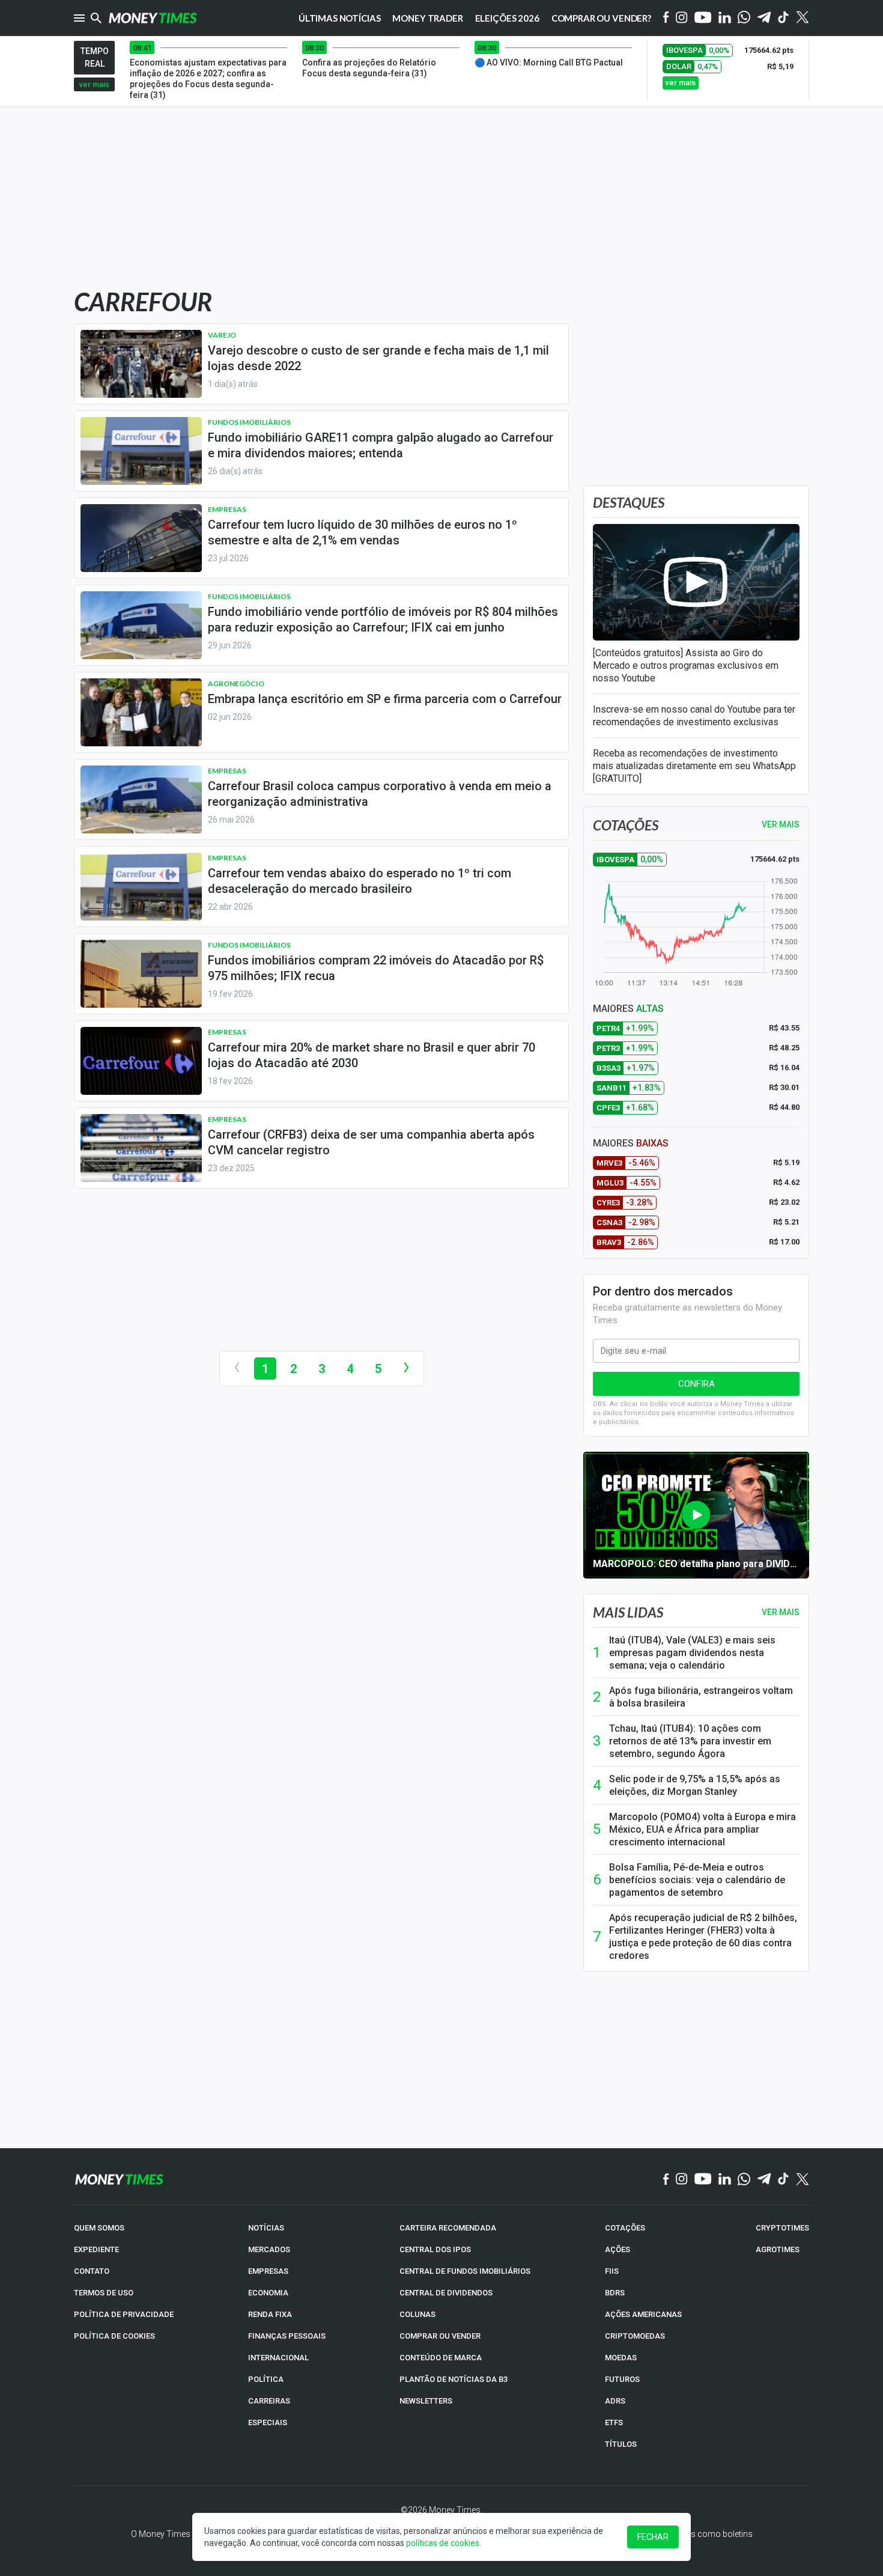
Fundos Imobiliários (249, 422)
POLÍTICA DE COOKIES (114, 2336)
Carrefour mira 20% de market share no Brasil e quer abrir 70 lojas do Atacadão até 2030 (372, 1055)
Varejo (222, 335)
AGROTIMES (778, 2249)
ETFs (614, 2422)
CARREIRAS (269, 2401)
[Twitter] (802, 18)
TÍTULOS (621, 2444)
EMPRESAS (268, 2271)
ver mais (94, 84)
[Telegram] (764, 18)
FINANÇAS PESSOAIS (287, 2336)
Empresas (227, 509)
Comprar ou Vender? (601, 18)
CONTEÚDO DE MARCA (441, 2358)
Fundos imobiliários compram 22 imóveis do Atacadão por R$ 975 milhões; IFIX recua (376, 968)
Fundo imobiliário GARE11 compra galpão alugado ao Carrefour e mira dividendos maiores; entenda (381, 445)
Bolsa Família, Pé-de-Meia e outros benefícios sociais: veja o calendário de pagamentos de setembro (697, 1880)
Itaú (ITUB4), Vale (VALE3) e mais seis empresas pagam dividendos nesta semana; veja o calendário (692, 1653)
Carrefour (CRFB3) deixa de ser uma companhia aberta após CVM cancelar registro (371, 1142)
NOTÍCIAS (266, 2228)
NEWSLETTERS (426, 2401)
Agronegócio (236, 684)
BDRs (615, 2293)
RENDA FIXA (270, 2314)
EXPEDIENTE (96, 2249)
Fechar (653, 2537)
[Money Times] (153, 18)
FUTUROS (622, 2379)
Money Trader (427, 18)
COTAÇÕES (625, 2228)
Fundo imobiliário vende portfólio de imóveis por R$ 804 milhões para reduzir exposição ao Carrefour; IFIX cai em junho (383, 620)
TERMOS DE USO (104, 2293)
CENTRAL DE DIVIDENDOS (446, 2293)
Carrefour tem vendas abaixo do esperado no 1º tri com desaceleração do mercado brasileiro (360, 881)
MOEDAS (621, 2358)
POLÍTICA (266, 2379)
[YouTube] (703, 18)
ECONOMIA (268, 2293)
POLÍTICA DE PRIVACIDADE (124, 2314)
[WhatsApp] (744, 18)
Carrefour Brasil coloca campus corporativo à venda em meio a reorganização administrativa (380, 794)
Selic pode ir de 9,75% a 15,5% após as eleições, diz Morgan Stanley (695, 1785)
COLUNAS (417, 2314)
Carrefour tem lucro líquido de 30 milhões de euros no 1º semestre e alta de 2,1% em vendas (363, 532)
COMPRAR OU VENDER (440, 2336)
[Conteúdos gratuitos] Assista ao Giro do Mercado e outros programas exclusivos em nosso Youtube (686, 665)
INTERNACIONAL (278, 2358)
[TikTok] (784, 2179)
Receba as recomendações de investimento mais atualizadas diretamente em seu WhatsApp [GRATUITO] (694, 766)
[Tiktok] (784, 18)
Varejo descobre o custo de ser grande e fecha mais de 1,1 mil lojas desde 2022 (378, 358)
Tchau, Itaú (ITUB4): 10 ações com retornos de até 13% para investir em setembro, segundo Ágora (690, 1741)
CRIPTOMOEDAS (635, 2336)
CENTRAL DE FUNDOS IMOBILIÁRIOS (465, 2271)
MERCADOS (269, 2249)
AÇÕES (617, 2249)
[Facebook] (666, 18)
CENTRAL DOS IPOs (435, 2249)
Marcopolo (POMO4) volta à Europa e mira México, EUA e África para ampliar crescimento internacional (702, 1829)
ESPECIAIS (268, 2422)
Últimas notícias (340, 18)
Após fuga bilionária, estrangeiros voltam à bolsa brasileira (701, 1697)
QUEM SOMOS (99, 2228)
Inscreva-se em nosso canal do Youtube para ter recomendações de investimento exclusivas (694, 716)
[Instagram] (682, 18)
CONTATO (92, 2271)
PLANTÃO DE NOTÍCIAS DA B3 (454, 2379)
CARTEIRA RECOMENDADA (448, 2228)
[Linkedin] (725, 18)
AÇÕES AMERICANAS (643, 2314)
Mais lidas (628, 1612)
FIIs (612, 2271)
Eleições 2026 (507, 18)
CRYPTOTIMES (782, 2228)
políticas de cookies (443, 2543)
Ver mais (781, 1612)
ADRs (615, 2401)
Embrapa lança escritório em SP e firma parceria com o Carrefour (385, 699)
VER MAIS (781, 824)
